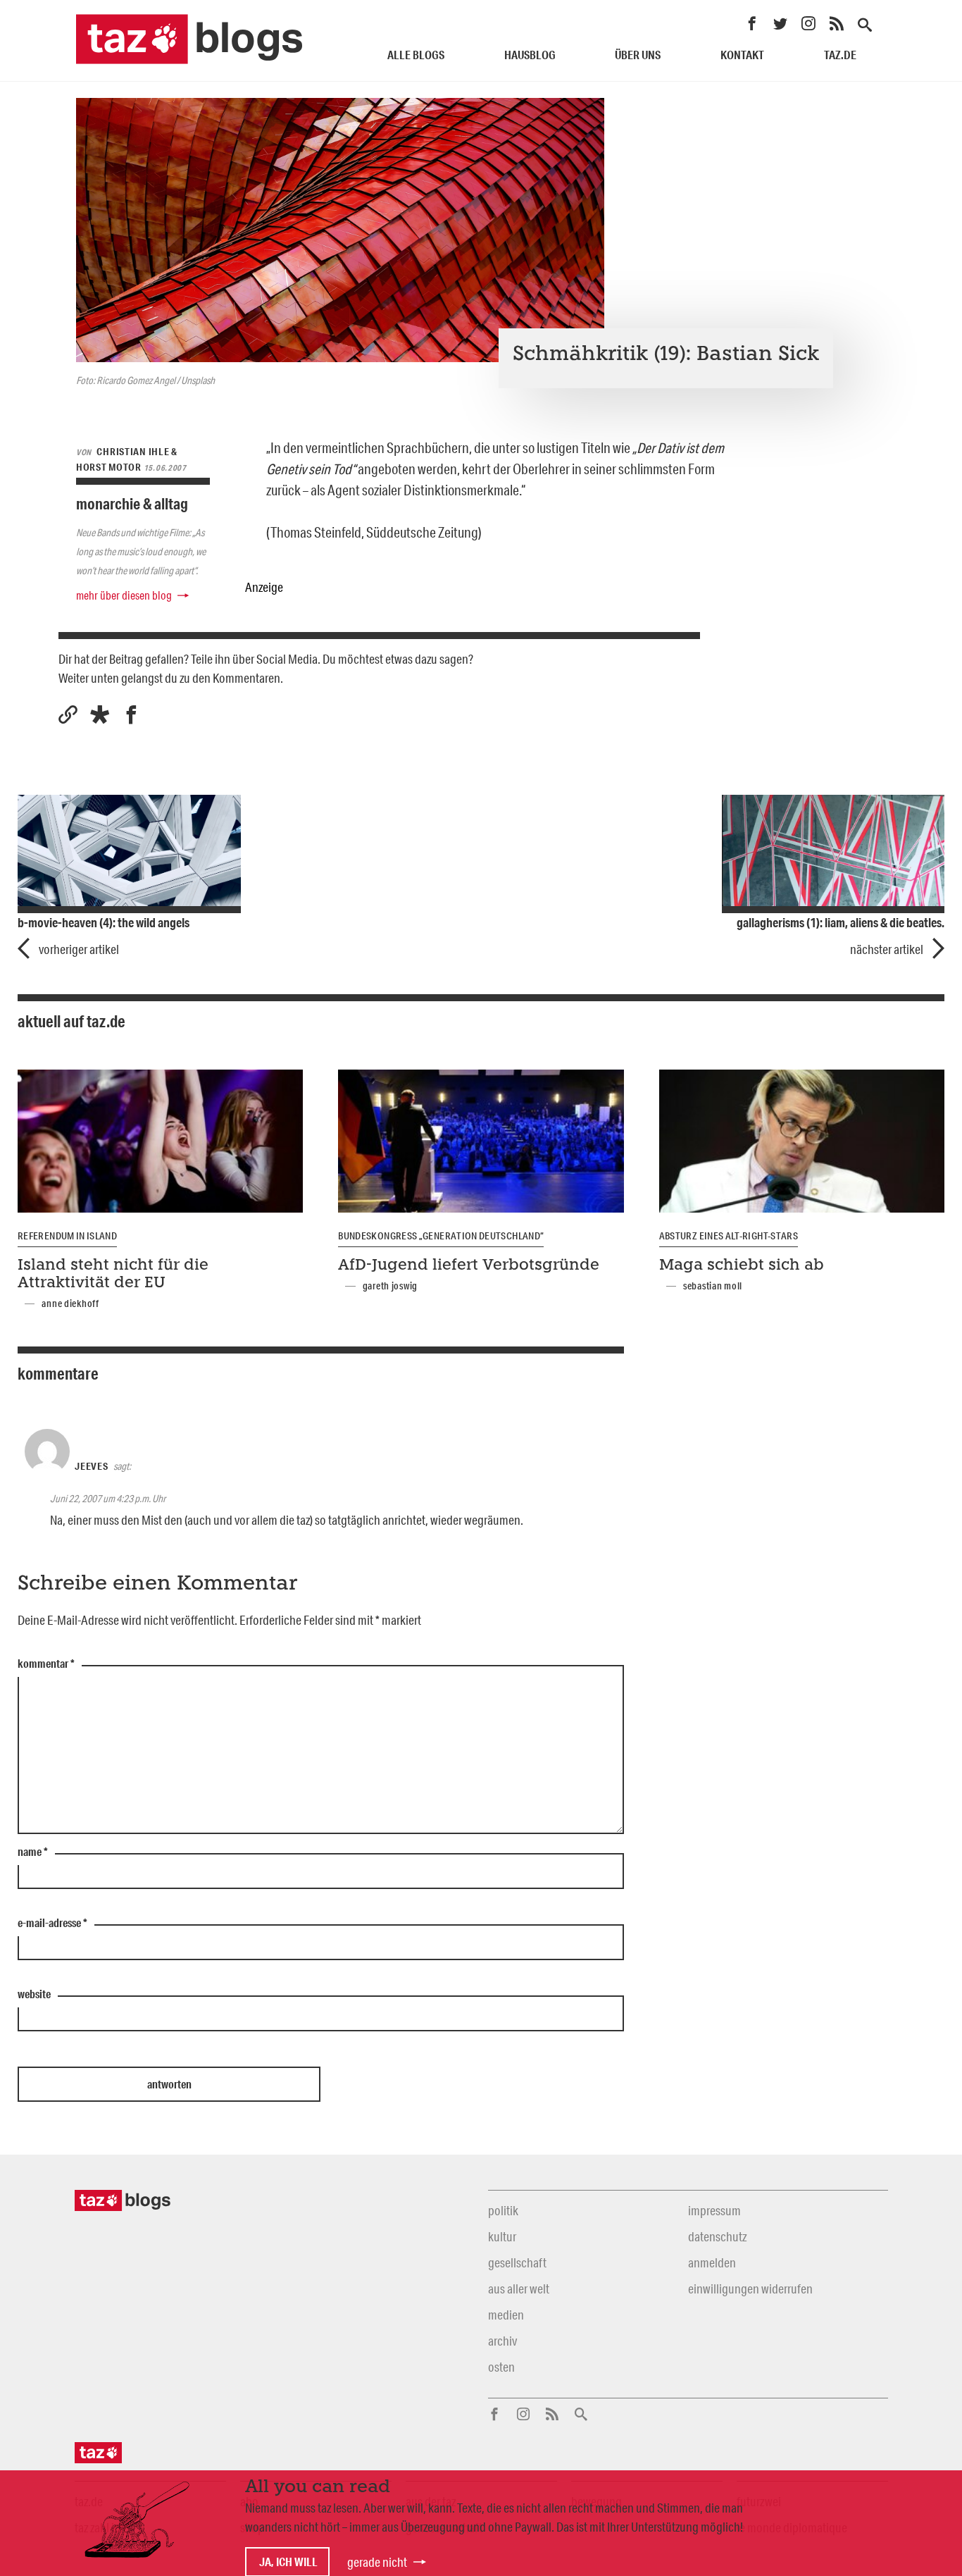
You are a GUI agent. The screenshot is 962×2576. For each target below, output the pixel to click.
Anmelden (712, 2262)
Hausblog (530, 55)
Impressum (714, 2210)
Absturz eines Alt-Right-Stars (729, 1236)
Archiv (502, 2341)
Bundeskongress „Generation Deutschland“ (441, 1236)
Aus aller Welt (519, 2289)
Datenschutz (717, 2236)
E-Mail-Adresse (52, 1924)
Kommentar (46, 1664)
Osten (501, 2367)
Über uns (638, 55)
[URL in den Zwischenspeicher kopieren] (68, 715)
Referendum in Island (67, 1236)
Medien (506, 2315)
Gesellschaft (517, 2262)
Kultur (502, 2236)
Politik (503, 2210)
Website (34, 1995)
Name (33, 1852)
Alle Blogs (416, 55)
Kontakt (742, 55)
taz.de (840, 55)
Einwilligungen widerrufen (750, 2289)
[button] (100, 715)
